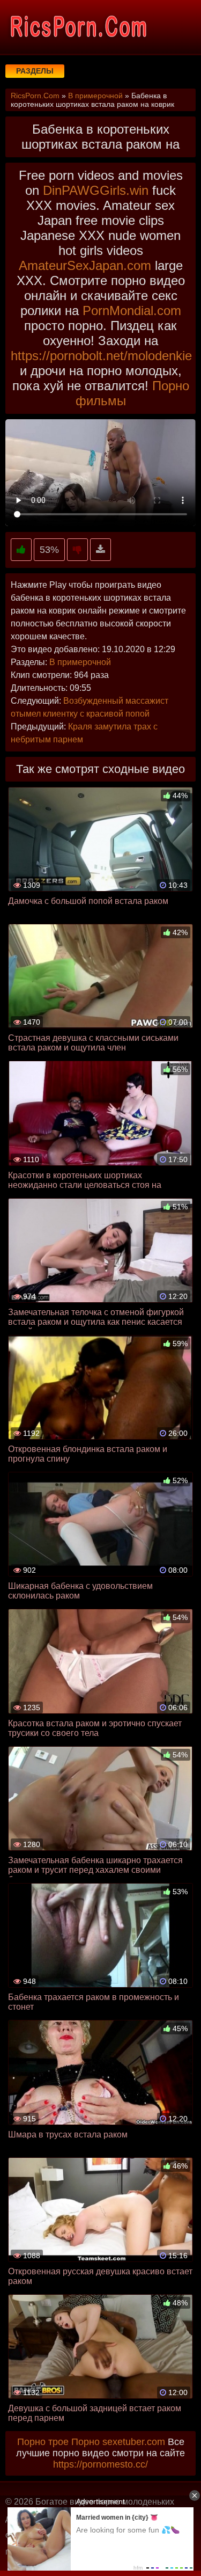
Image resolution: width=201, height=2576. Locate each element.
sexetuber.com (134, 2442)
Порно (85, 2442)
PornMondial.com (132, 311)
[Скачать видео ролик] (100, 550)
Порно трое (43, 2442)
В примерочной (80, 662)
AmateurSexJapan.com (85, 265)
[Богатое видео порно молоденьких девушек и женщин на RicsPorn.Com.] (78, 27)
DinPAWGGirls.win (96, 190)
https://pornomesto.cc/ (100, 2464)
